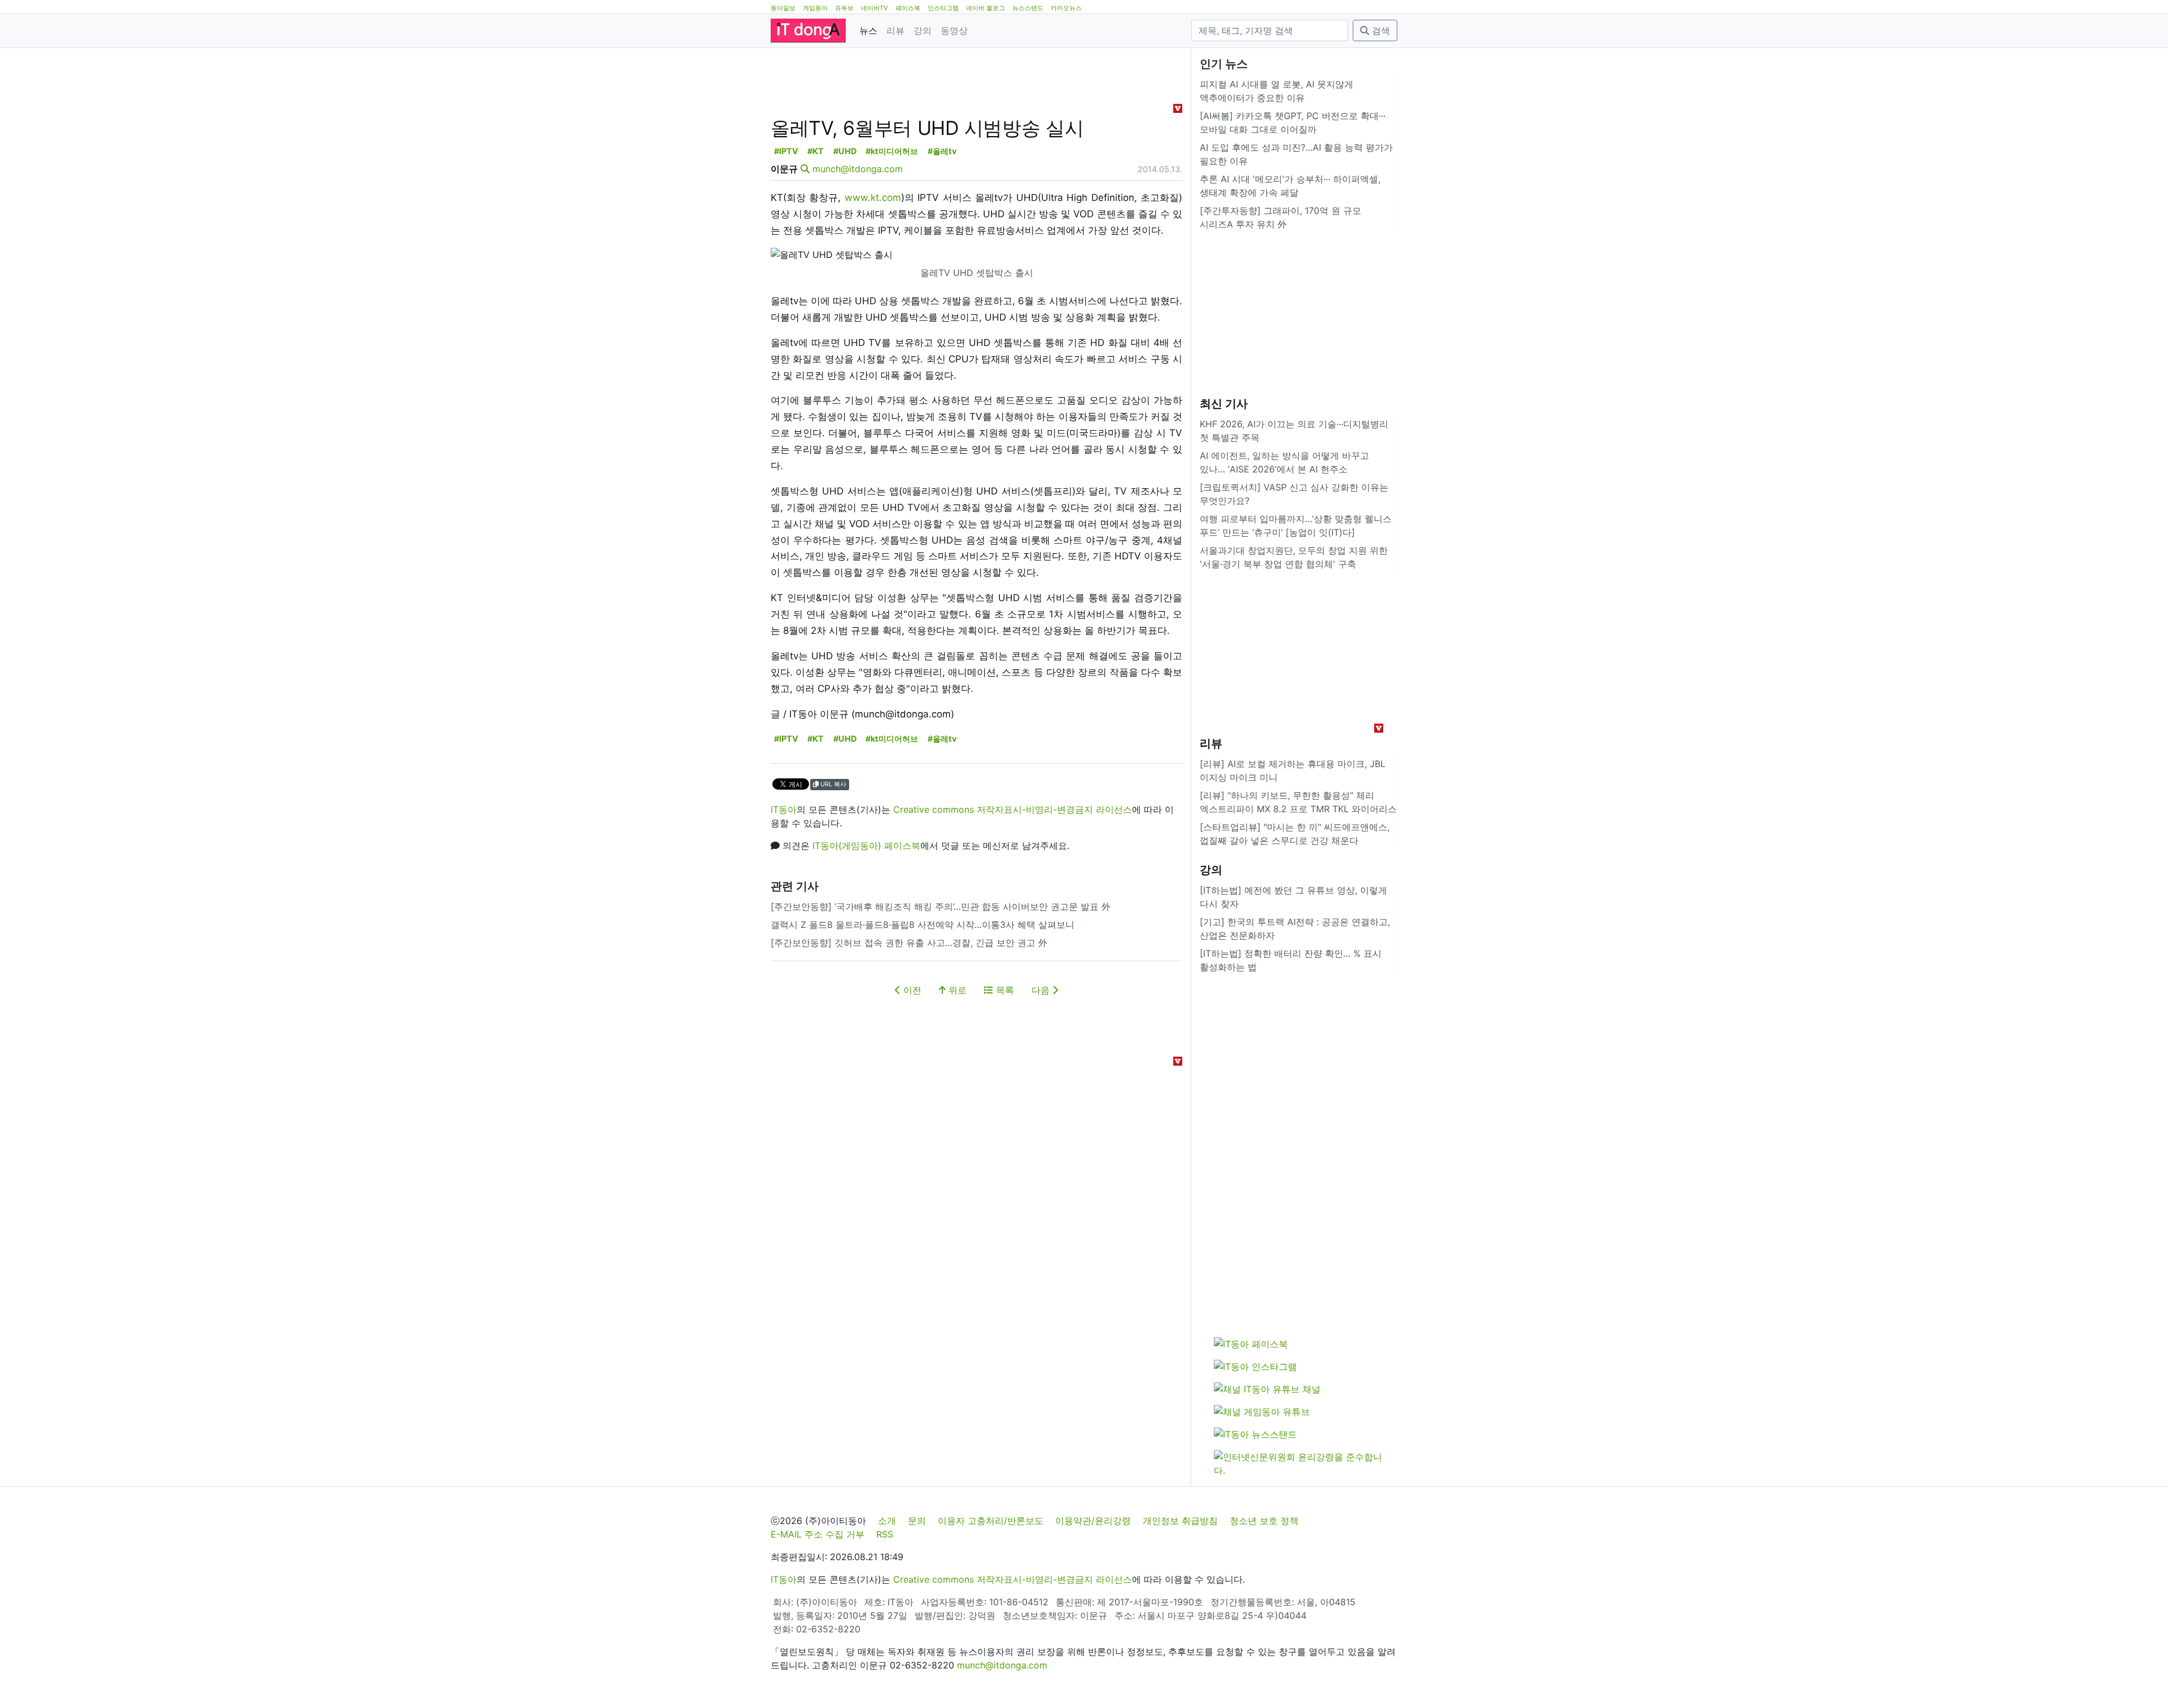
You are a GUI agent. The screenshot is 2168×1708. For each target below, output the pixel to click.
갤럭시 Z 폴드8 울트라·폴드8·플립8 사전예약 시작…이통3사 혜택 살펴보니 (923, 925)
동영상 (954, 30)
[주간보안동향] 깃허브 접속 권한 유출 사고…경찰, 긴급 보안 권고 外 (909, 943)
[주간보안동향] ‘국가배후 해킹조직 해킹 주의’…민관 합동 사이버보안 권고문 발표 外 (941, 906)
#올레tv (942, 151)
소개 (887, 1521)
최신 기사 (1224, 404)
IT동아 (784, 809)
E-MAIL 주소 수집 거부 (818, 1534)
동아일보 (783, 8)
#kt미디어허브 (892, 151)
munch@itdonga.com (858, 169)
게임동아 (815, 8)
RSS (885, 1534)
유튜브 (844, 8)
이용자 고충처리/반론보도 (991, 1521)
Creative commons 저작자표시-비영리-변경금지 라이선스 (1013, 809)
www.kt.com (873, 198)
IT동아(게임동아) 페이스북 (866, 846)
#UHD (845, 151)
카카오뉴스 (1066, 8)
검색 (1380, 30)
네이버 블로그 (985, 8)
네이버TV (875, 8)
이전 (911, 990)
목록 (1004, 990)
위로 (956, 990)
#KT (816, 151)
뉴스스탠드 (1028, 8)
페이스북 (908, 8)
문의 (917, 1521)
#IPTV (786, 151)
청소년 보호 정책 (1264, 1521)
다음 (1042, 990)
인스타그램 (943, 8)
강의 (923, 30)
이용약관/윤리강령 (1093, 1521)
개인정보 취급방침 (1180, 1521)
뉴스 (868, 30)
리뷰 (895, 30)
